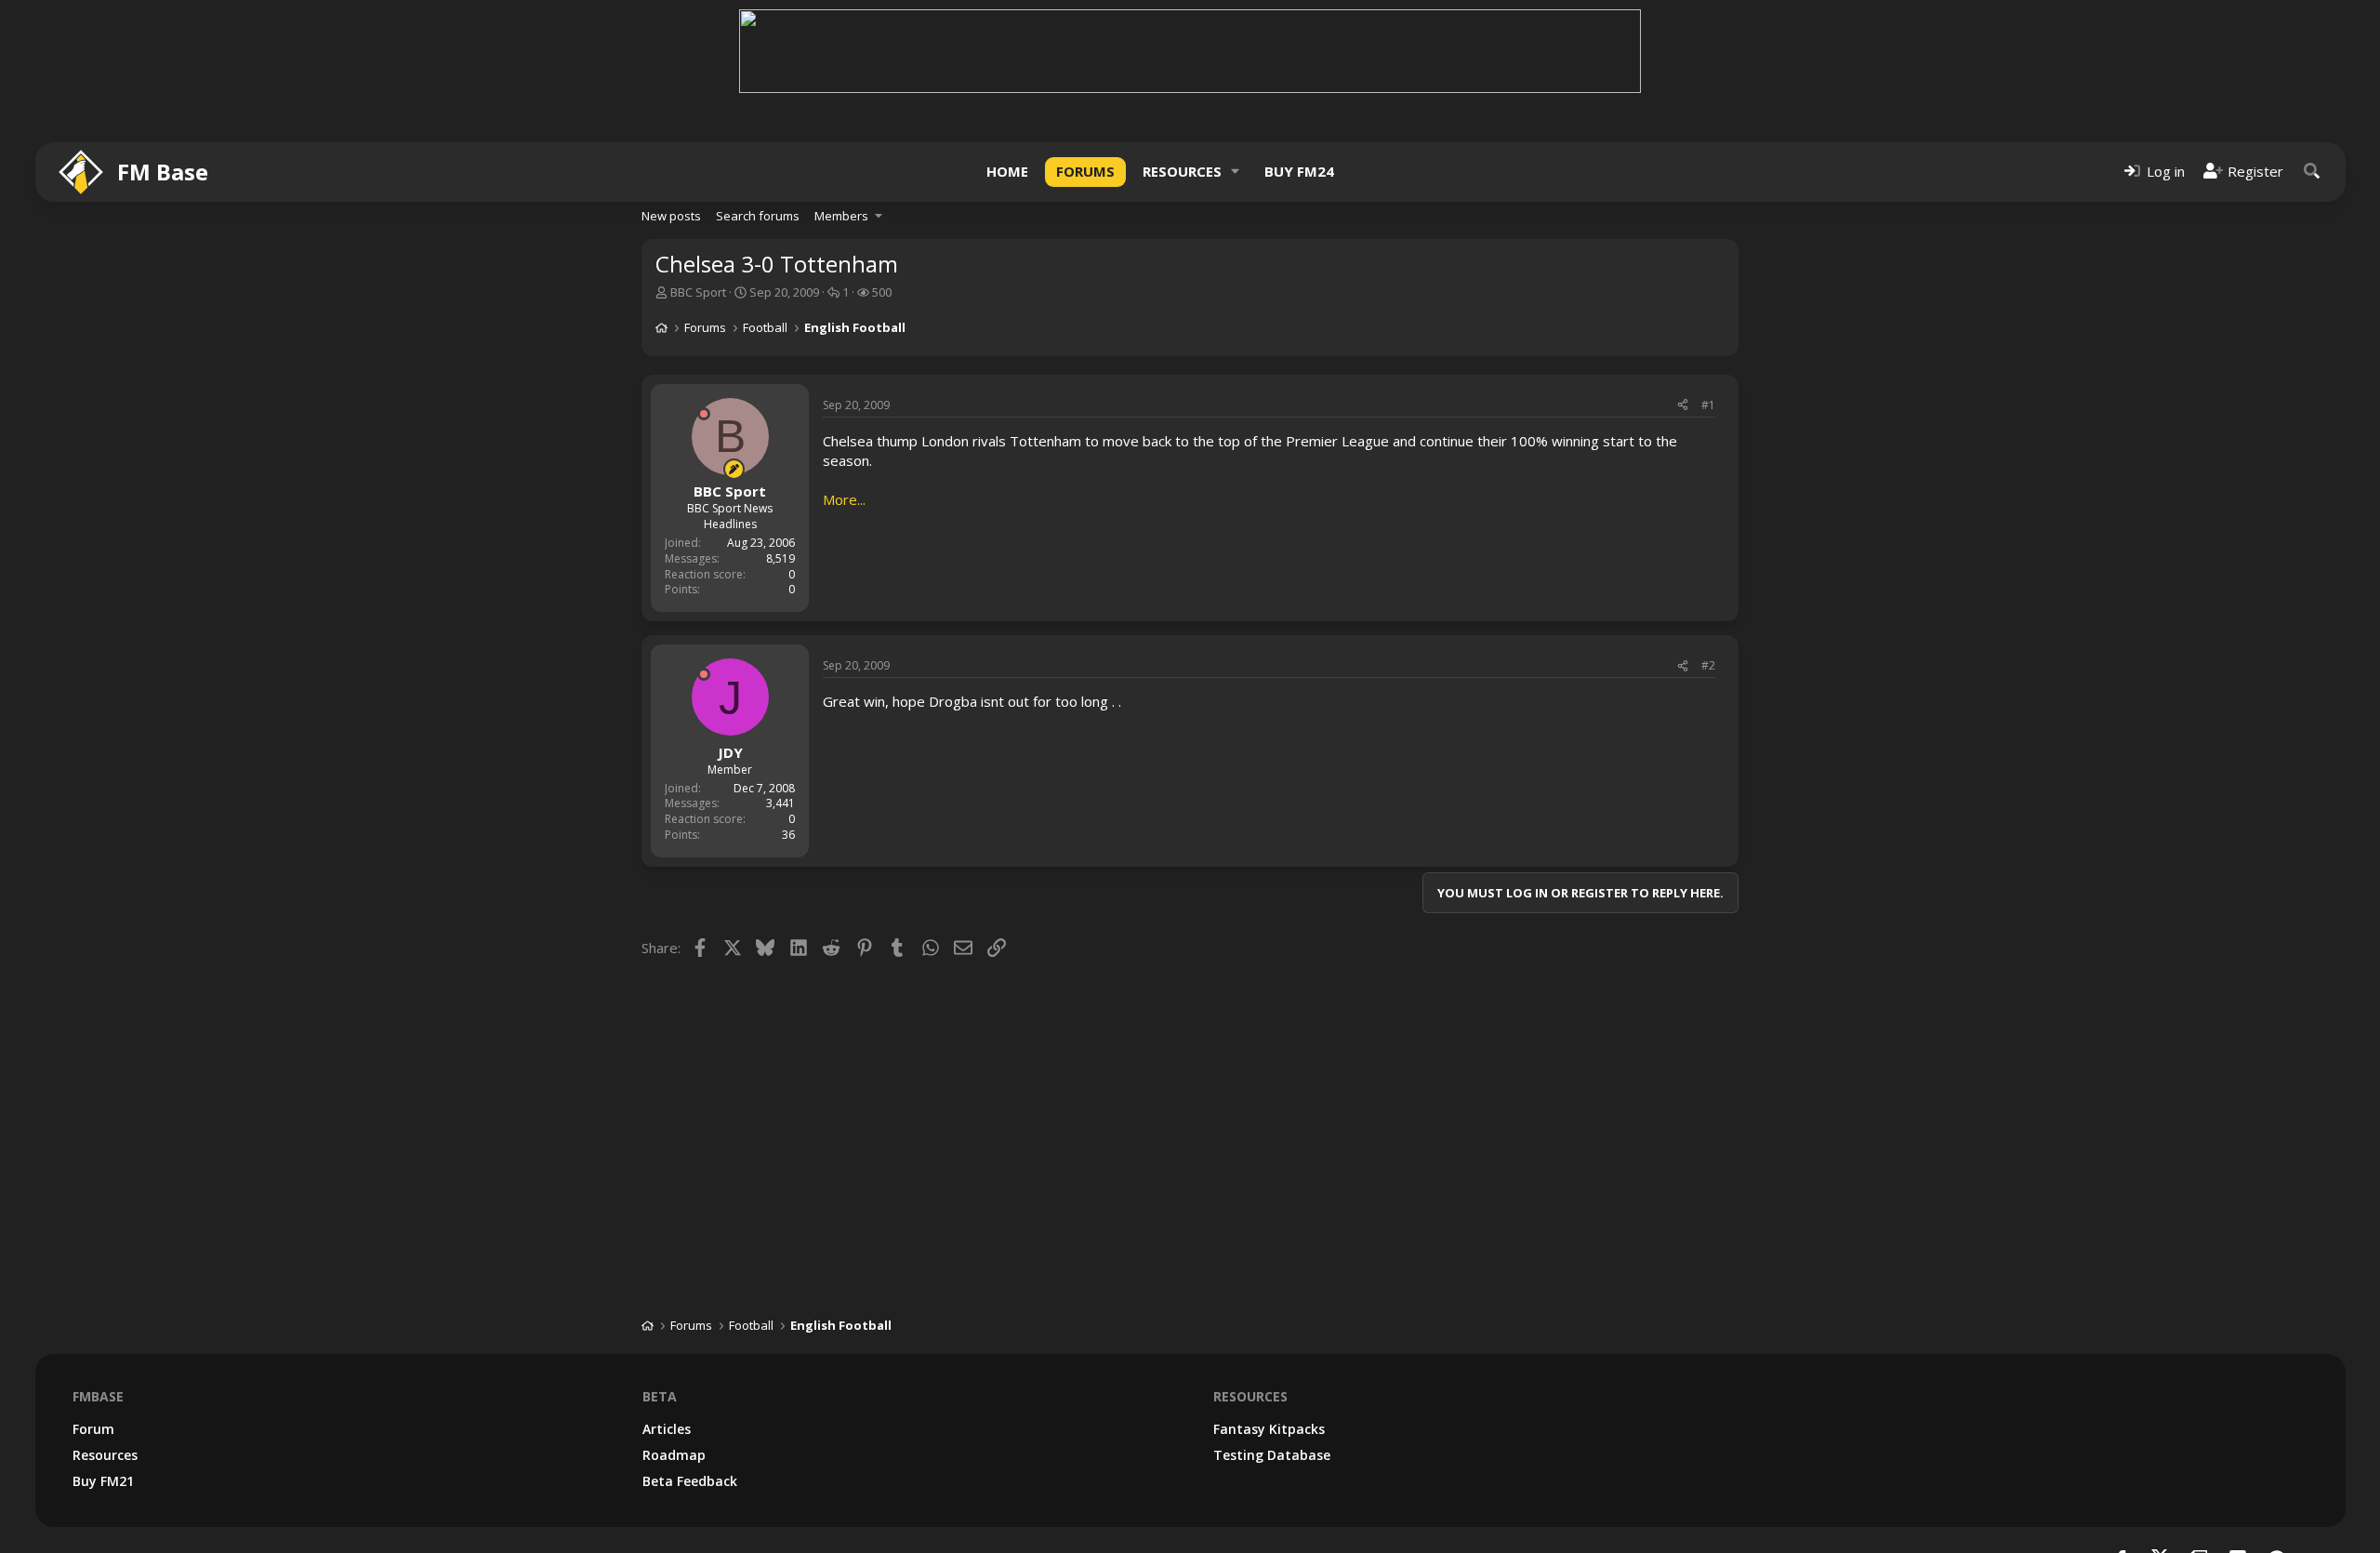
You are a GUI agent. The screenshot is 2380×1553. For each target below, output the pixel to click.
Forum (93, 1429)
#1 (1708, 405)
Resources (1182, 171)
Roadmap (674, 1455)
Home (1007, 171)
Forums (1085, 171)
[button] (1236, 172)
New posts (671, 216)
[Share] (1683, 406)
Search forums (758, 216)
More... (844, 499)
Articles (667, 1429)
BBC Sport (698, 292)
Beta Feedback (690, 1481)
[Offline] (704, 414)
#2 (1708, 665)
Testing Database (1272, 1455)
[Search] (2312, 172)
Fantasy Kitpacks (1269, 1429)
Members (841, 216)
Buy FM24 (1299, 171)
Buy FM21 (103, 1481)
